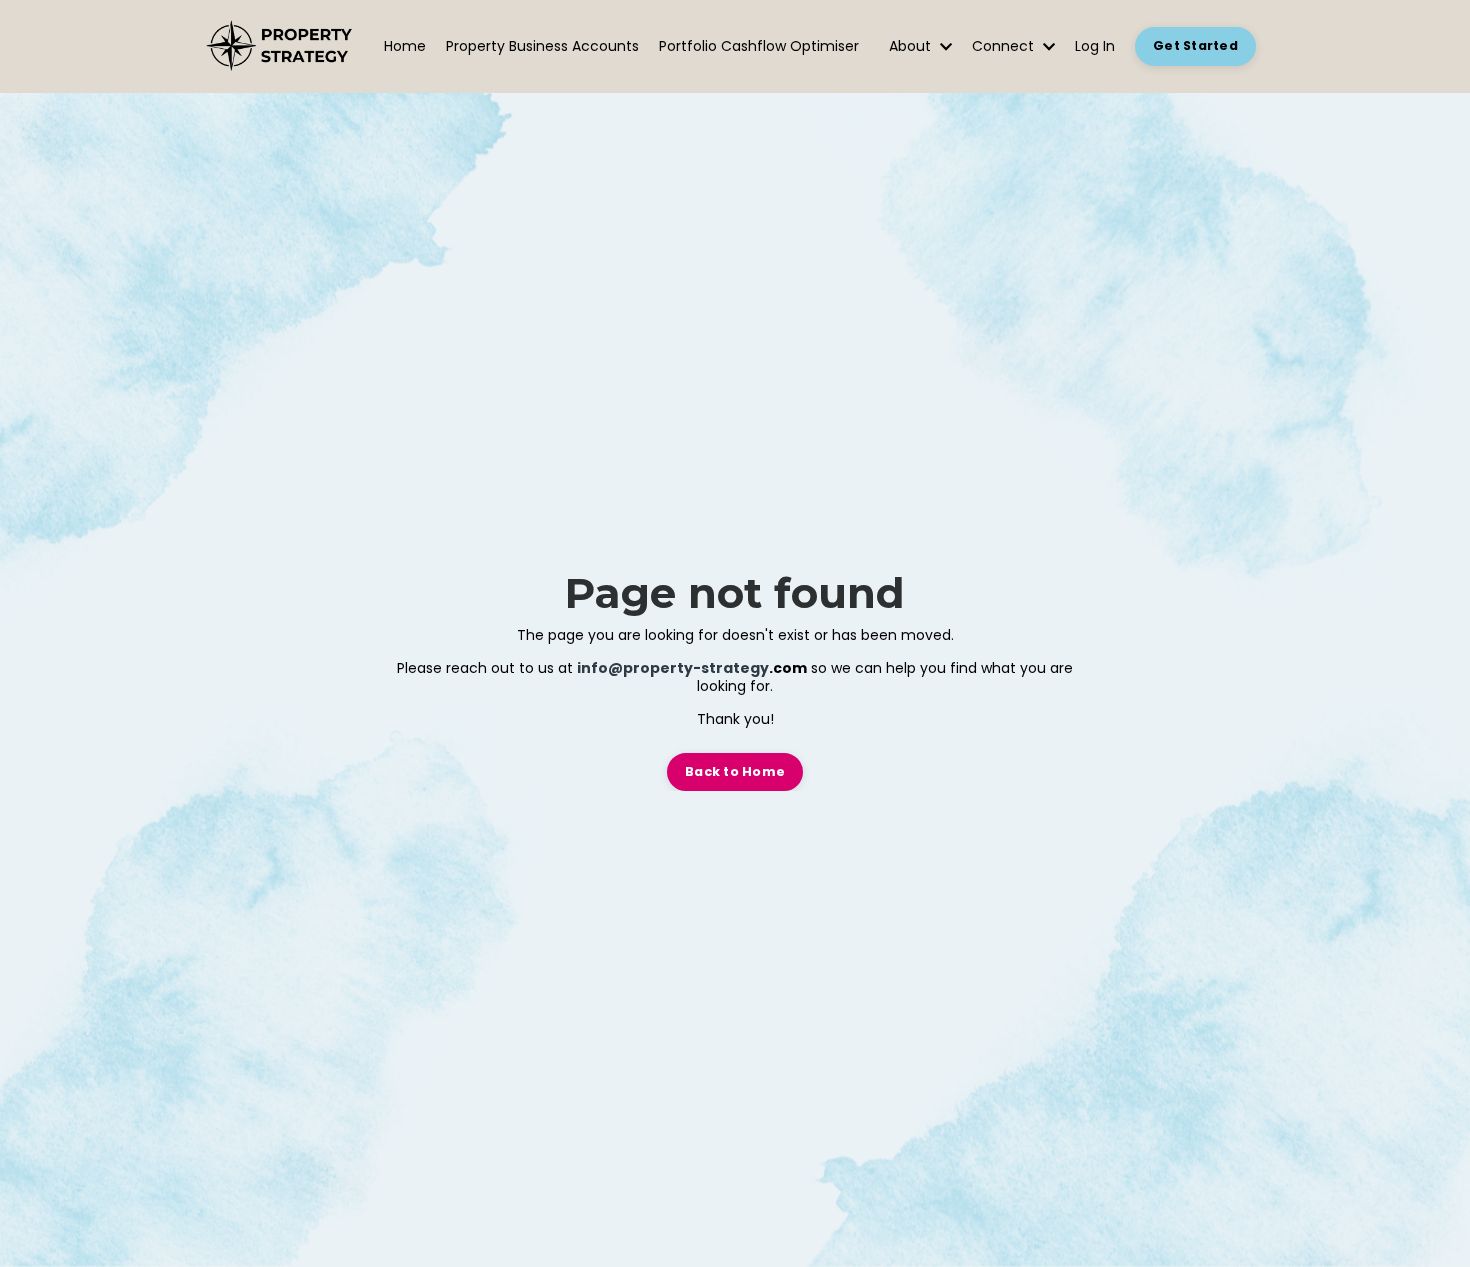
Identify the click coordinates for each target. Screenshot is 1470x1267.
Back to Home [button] (735, 771)
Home (405, 47)
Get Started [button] (1195, 45)
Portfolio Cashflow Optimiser (759, 47)
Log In (1095, 46)
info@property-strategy (673, 668)
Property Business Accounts (542, 47)
